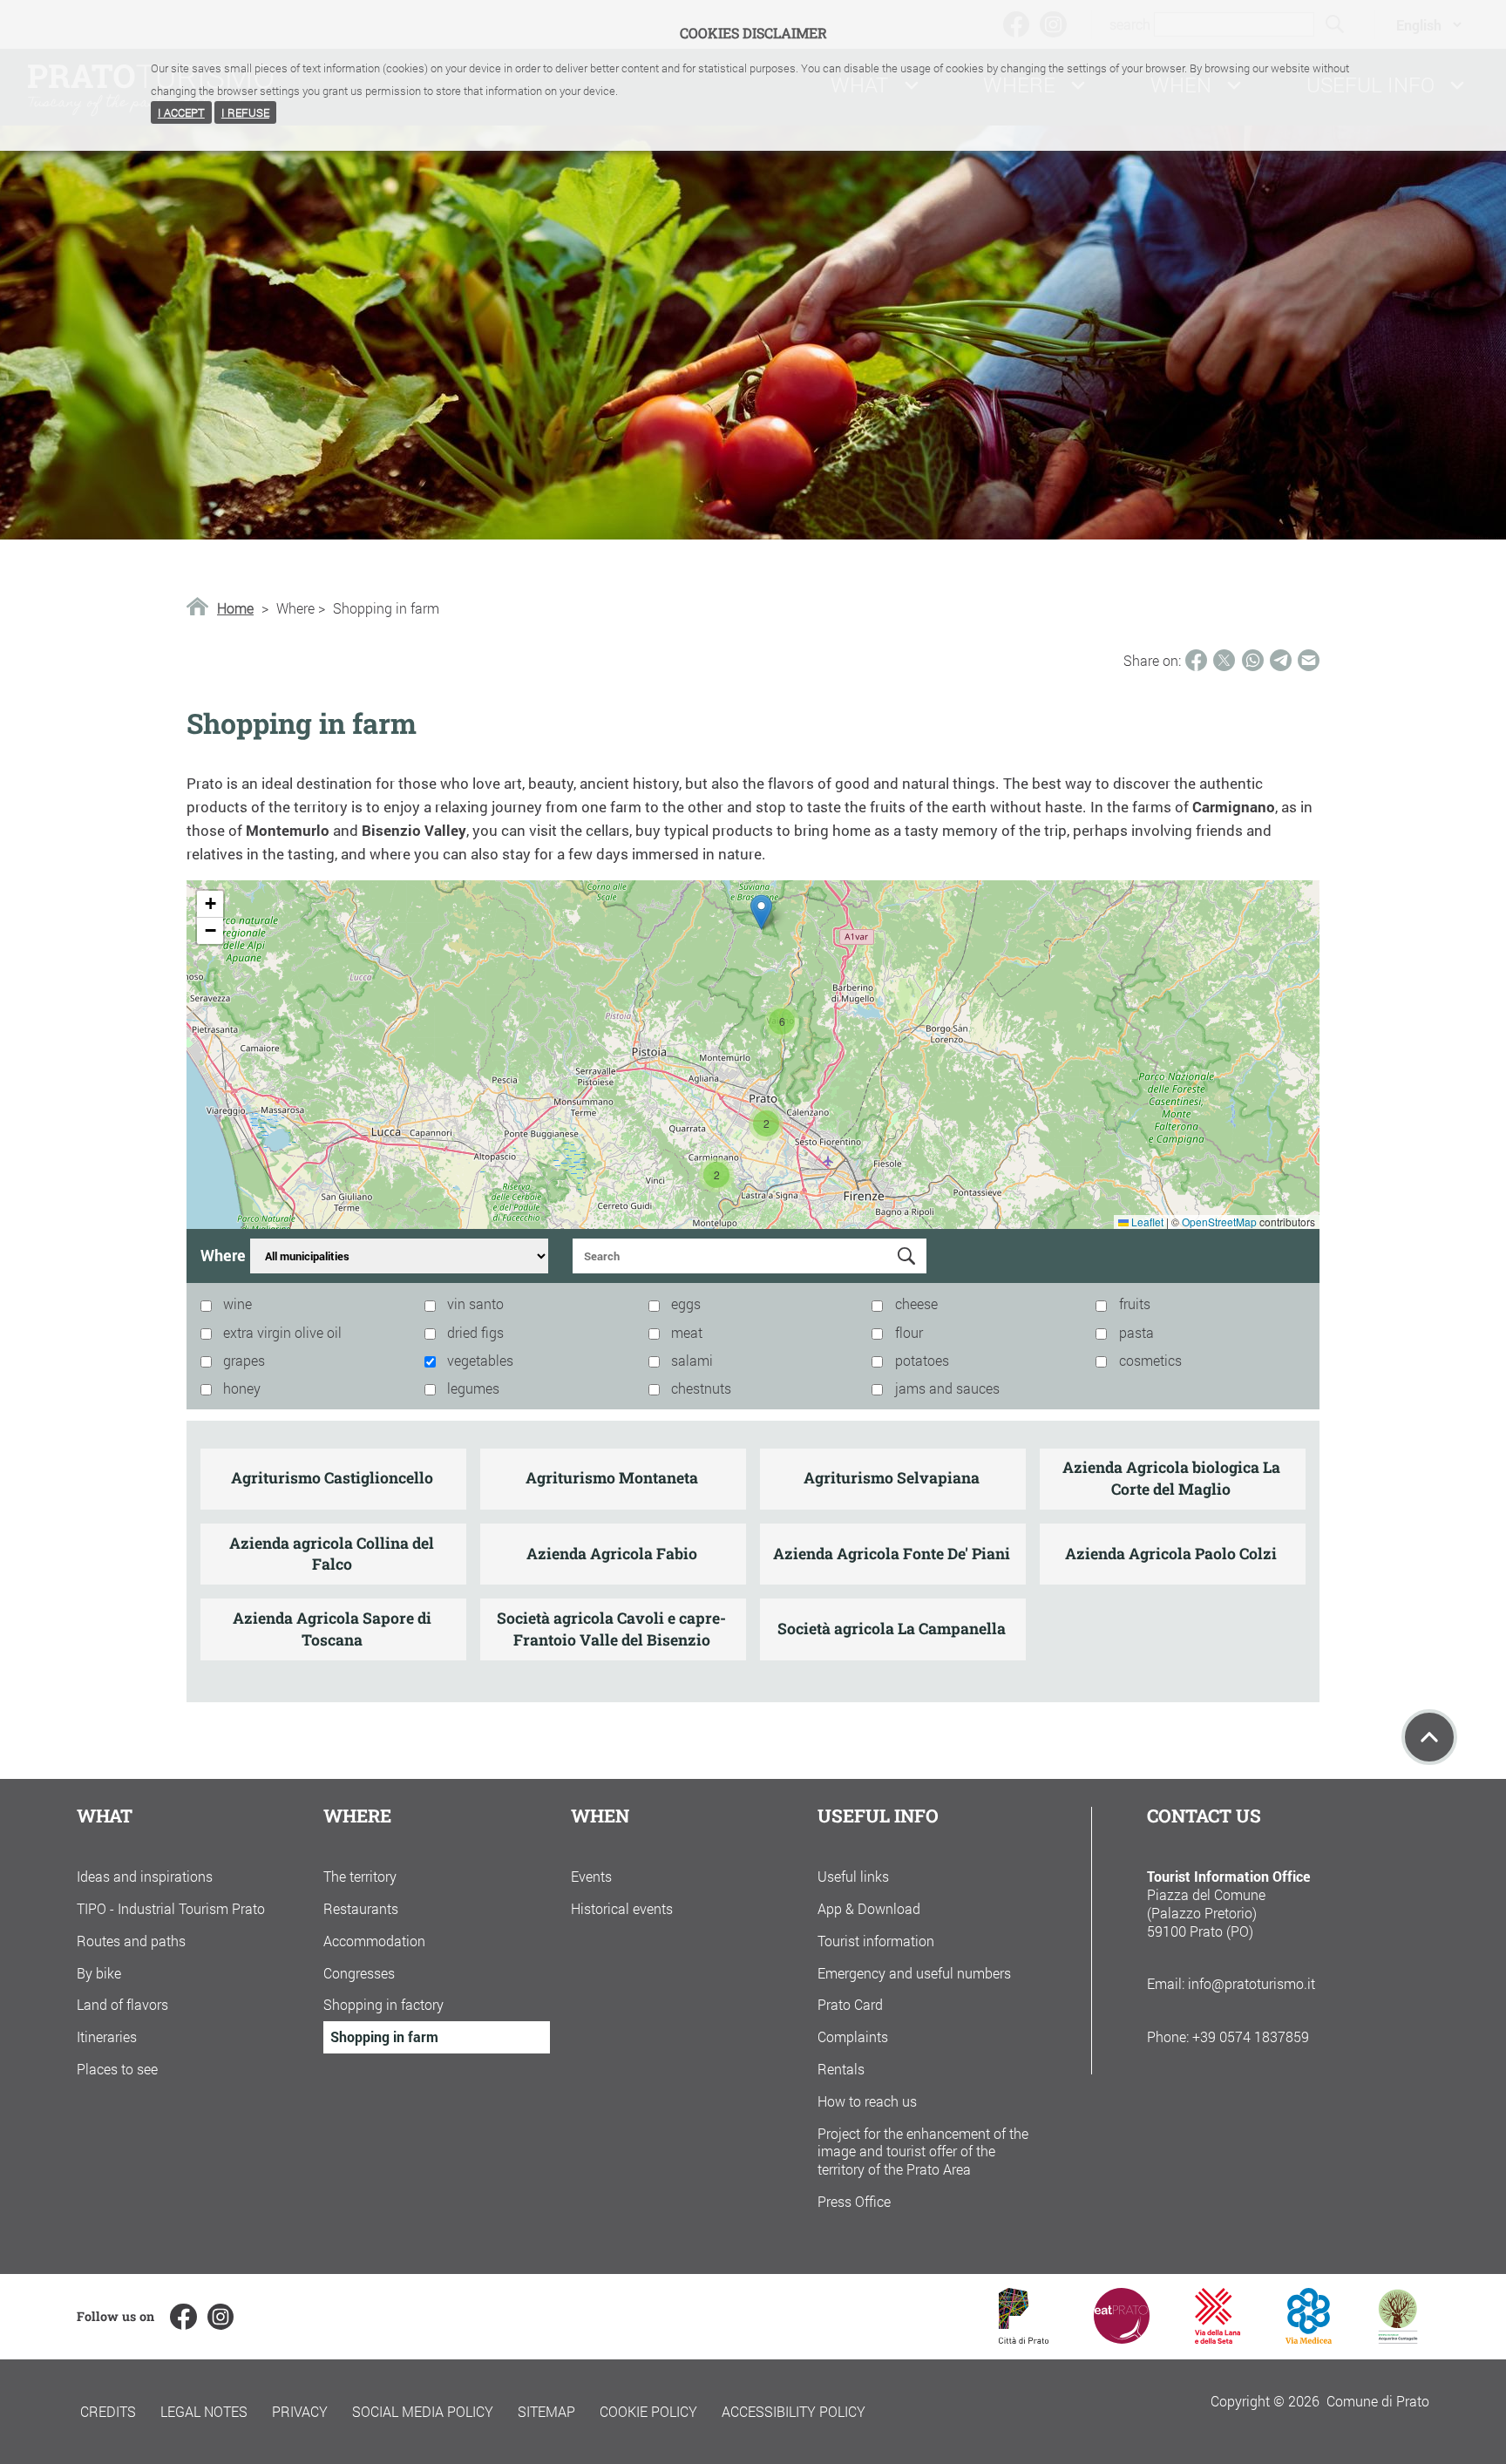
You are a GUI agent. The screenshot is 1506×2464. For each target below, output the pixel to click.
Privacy (300, 2411)
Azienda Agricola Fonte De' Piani (892, 1554)
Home (235, 608)
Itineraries (107, 2036)
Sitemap (546, 2411)
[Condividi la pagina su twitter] (1224, 660)
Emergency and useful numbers (914, 1973)
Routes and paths (131, 1941)
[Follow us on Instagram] (220, 2317)
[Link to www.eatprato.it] (1122, 2338)
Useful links (853, 1876)
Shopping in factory (383, 2004)
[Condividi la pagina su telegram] (1281, 660)
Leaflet (1146, 1222)
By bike (99, 1973)
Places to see (117, 2069)
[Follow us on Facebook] (183, 2317)
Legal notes (204, 2411)
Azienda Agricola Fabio (612, 1554)
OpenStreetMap (1219, 1222)
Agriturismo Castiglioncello (332, 1478)
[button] (766, 1123)
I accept (181, 112)
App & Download (869, 1908)
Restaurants (361, 1908)
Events (591, 1876)
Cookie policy (648, 2411)
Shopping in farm (384, 2036)
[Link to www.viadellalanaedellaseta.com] (1218, 2338)
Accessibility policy (794, 2411)
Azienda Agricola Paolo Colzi (1171, 1554)
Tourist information (876, 1941)
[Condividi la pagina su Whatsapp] (1253, 660)
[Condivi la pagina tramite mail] (1309, 660)
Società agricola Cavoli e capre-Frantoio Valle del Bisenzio (611, 1629)
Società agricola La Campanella (892, 1629)
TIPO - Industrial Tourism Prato (171, 1908)
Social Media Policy (423, 2411)
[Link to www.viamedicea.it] (1309, 2338)
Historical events (622, 1908)
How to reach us (867, 2101)
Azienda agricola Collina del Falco (332, 1554)
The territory (360, 1876)
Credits (108, 2411)
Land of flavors (122, 2004)
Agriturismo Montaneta (612, 1478)
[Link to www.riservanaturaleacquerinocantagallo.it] (1398, 2338)
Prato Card (850, 2004)
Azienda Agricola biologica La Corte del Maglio (1171, 1478)
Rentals (841, 2069)
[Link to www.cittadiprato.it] (1024, 2338)
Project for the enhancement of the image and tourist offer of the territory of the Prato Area (923, 2152)
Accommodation (374, 1941)
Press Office (854, 2201)
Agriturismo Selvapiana (892, 1478)
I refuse (245, 112)
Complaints (853, 2036)
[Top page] (1429, 1737)
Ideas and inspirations (145, 1876)
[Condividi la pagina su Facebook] (1196, 660)
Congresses (359, 1973)
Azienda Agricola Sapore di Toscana (332, 1629)
